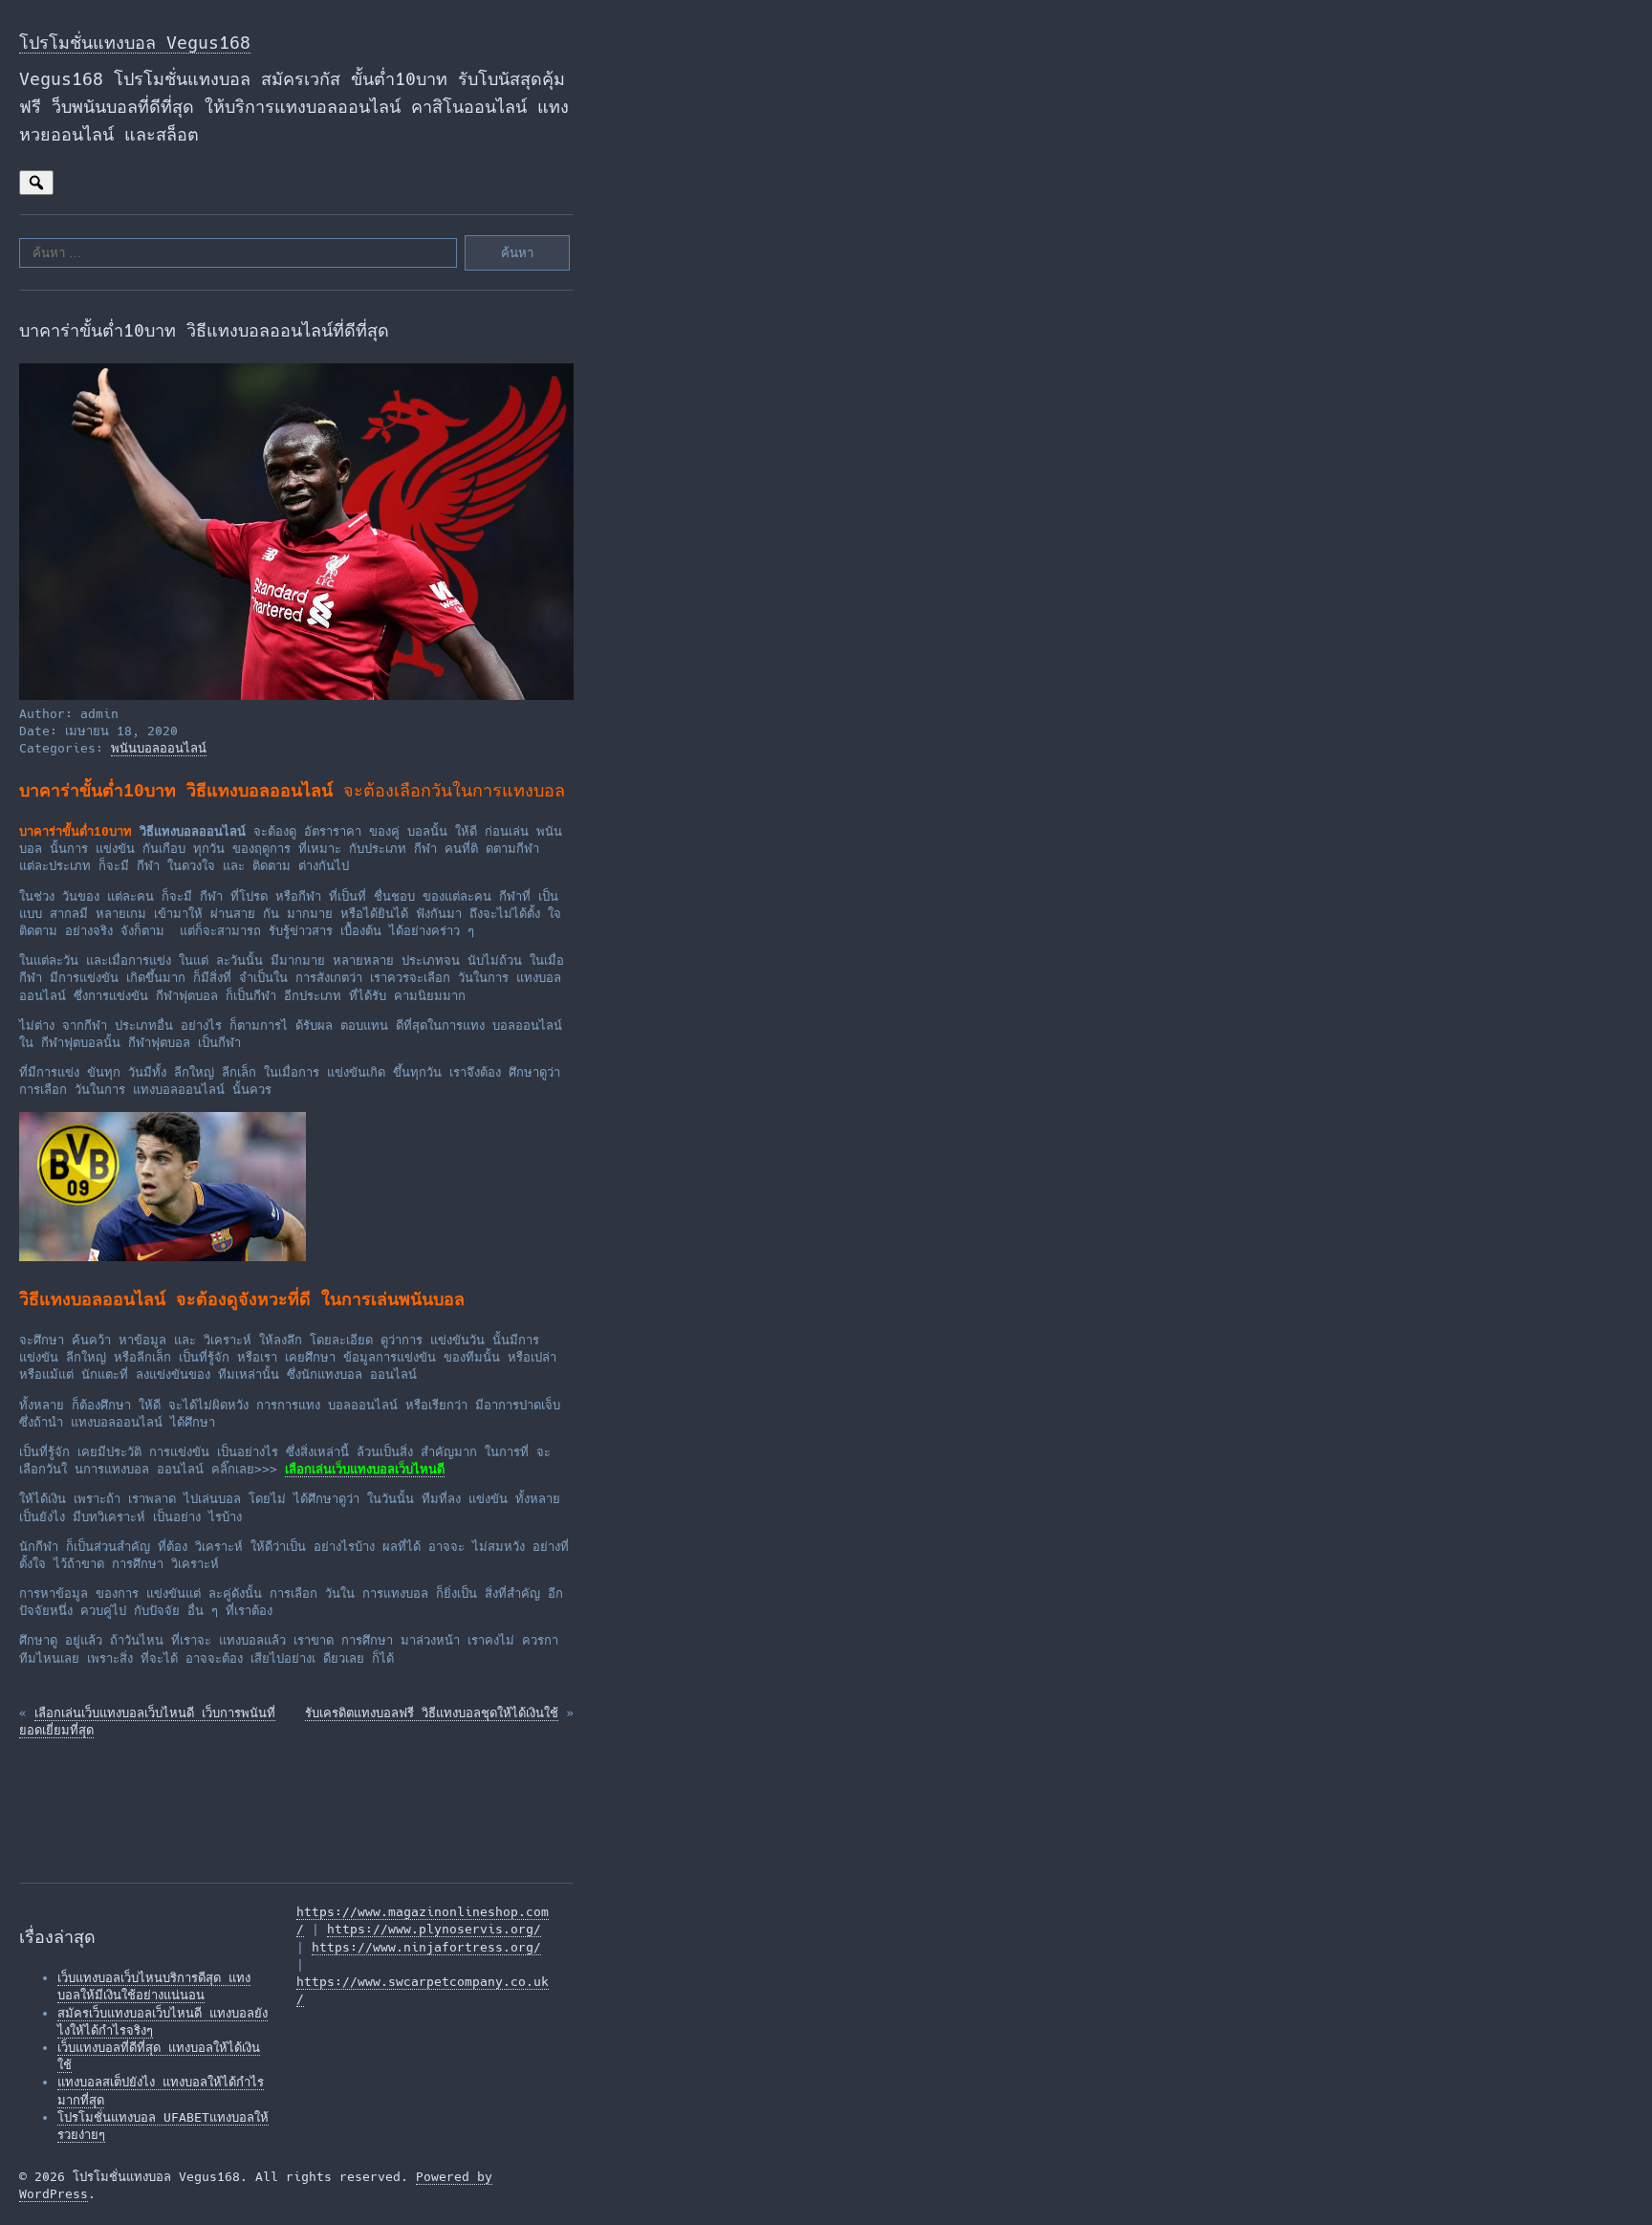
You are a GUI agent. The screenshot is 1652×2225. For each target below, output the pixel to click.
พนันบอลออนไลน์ (159, 748)
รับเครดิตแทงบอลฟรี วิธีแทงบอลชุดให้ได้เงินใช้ (432, 1713)
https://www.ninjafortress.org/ (426, 1947)
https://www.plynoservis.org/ (434, 1929)
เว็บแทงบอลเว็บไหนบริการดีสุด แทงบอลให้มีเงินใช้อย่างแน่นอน (154, 1986)
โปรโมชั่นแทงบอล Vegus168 (135, 43)
